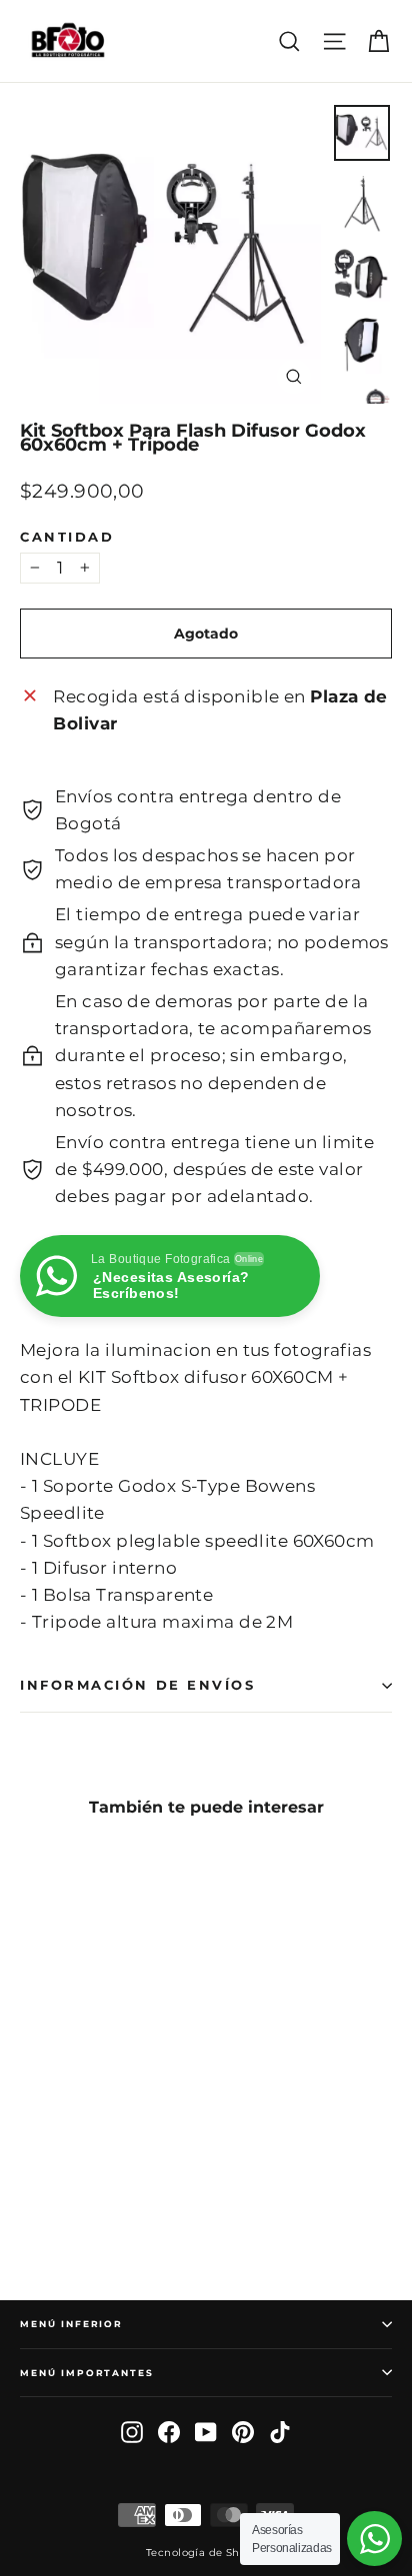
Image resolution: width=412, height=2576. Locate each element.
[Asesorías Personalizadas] (374, 2539)
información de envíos (138, 1685)
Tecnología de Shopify (206, 2553)
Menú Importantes (87, 2373)
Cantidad (67, 538)
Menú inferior (71, 2324)
